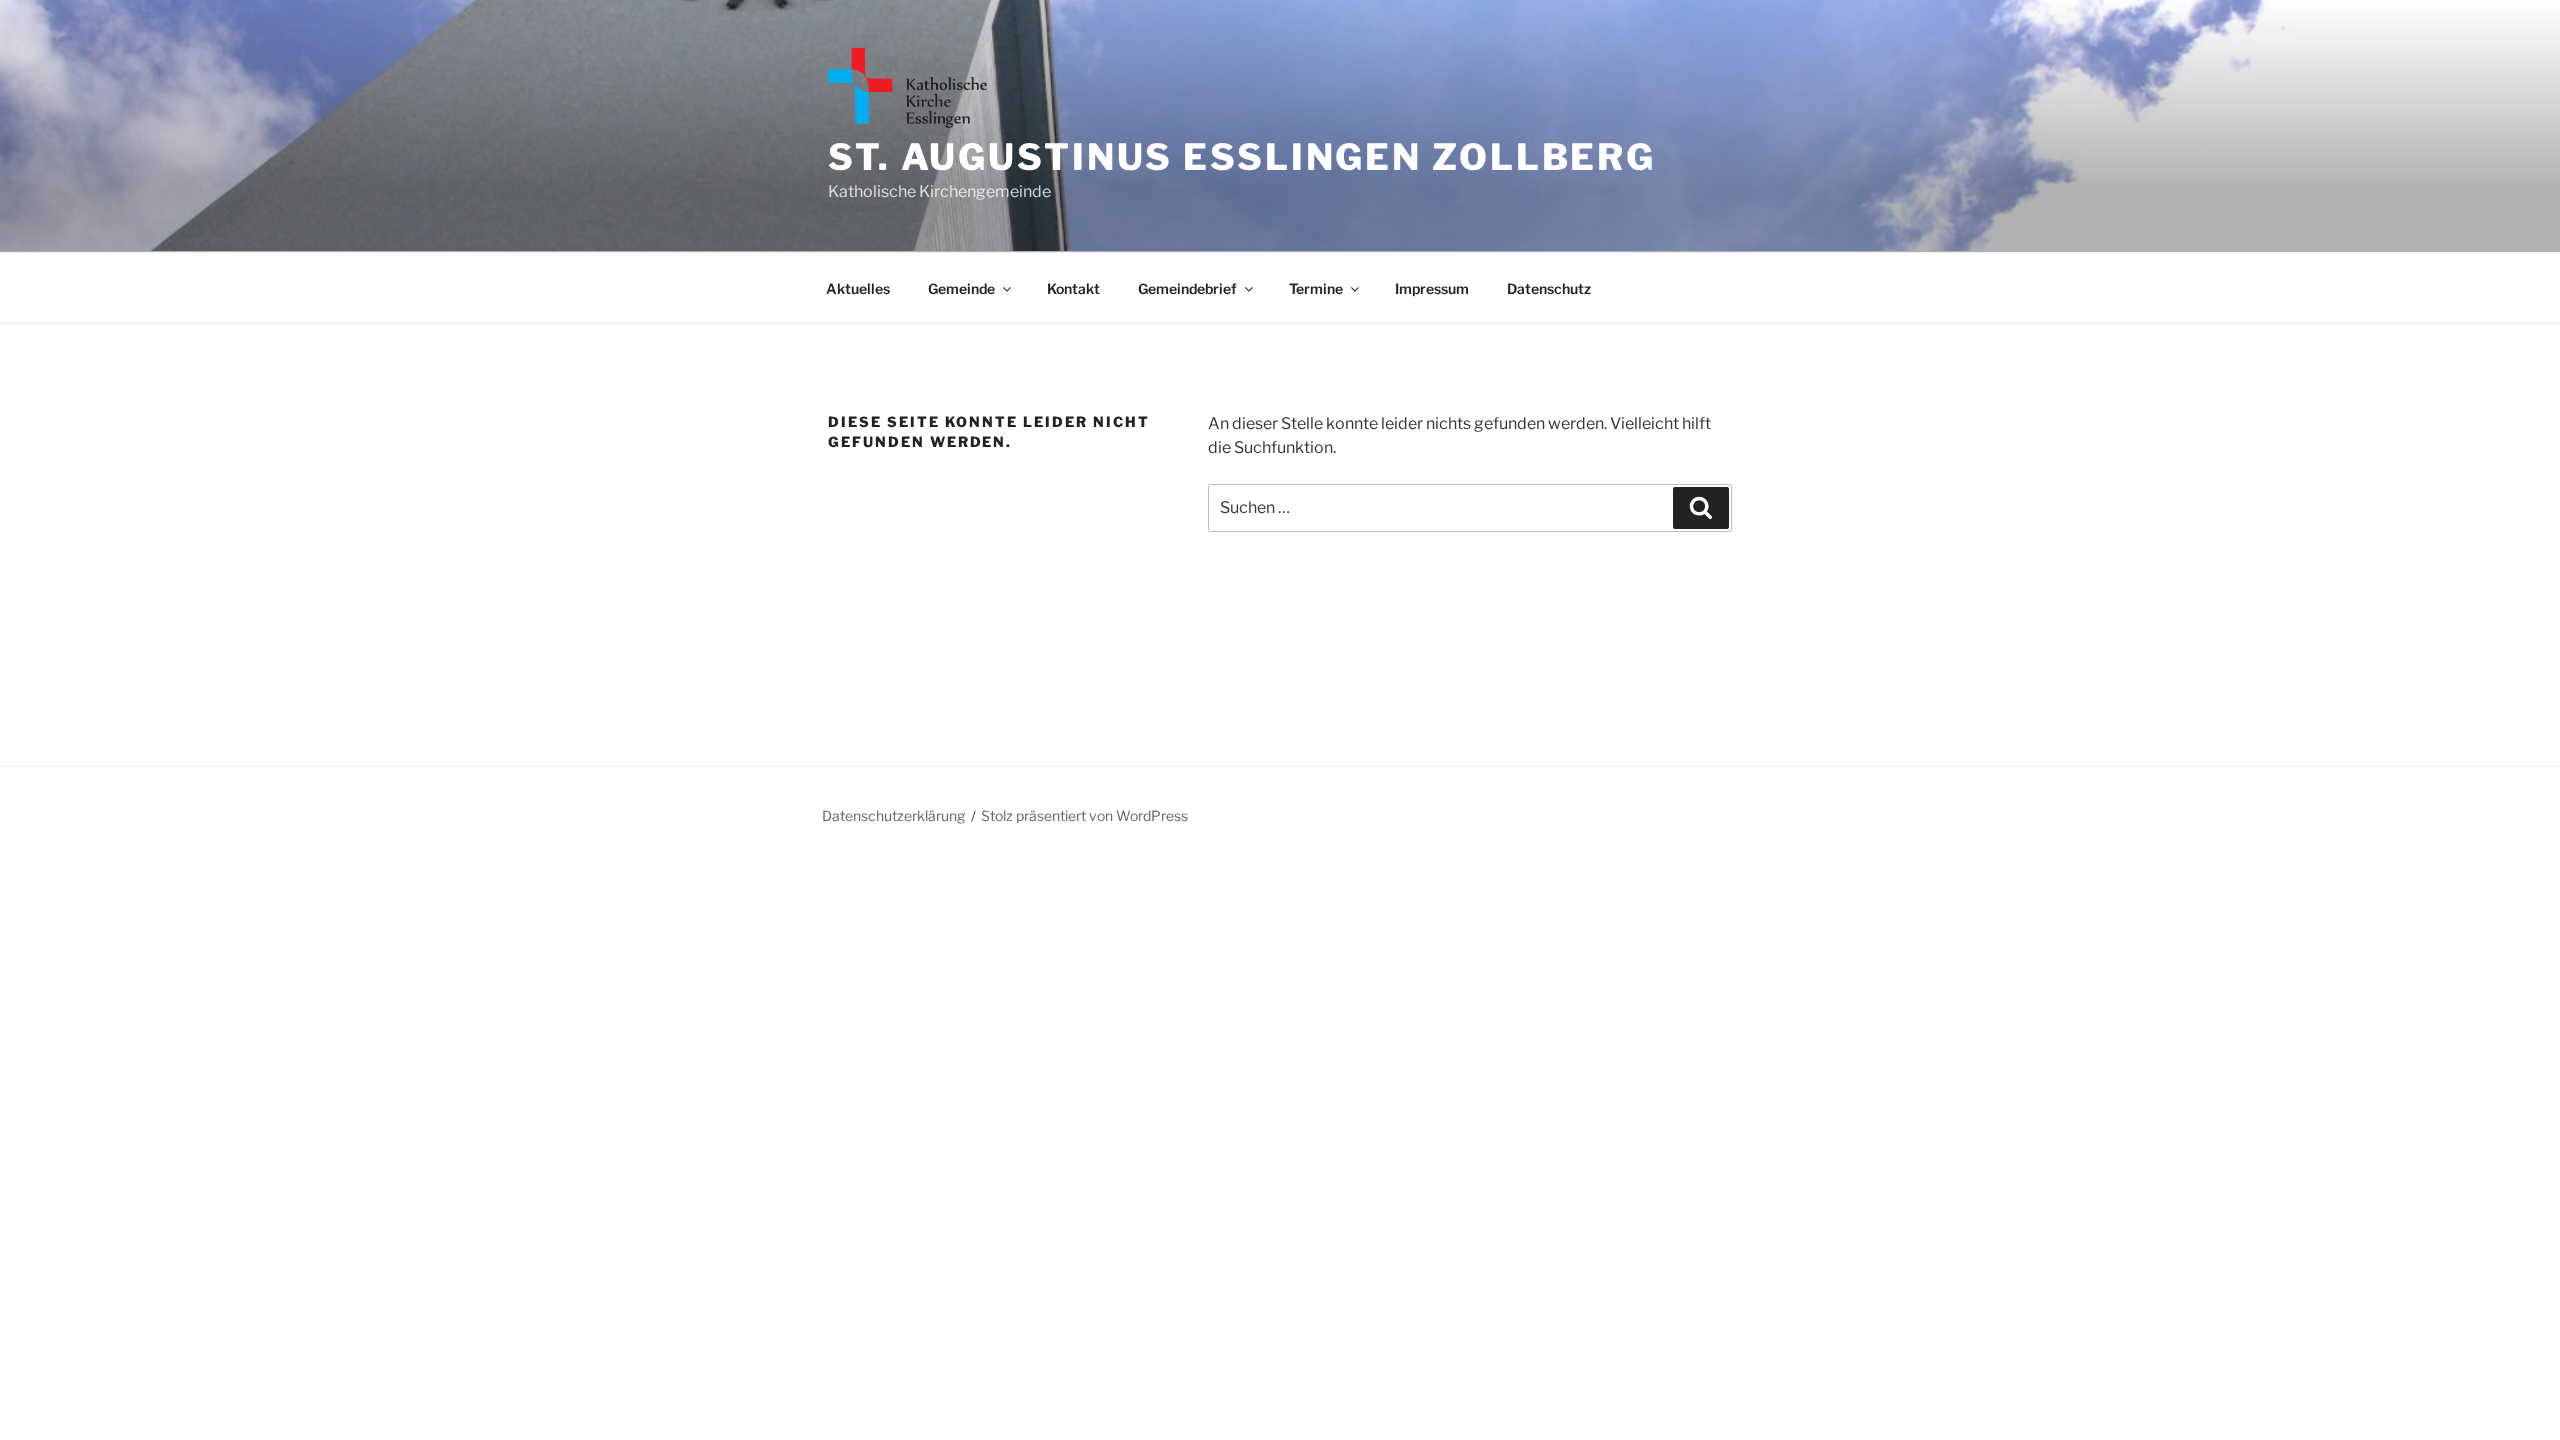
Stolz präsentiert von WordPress (1084, 815)
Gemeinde (961, 288)
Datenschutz (1549, 288)
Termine (1316, 288)
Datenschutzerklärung (893, 815)
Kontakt (1073, 288)
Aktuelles (858, 288)
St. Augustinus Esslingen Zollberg (1242, 157)
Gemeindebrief (1187, 288)
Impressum (1432, 288)
